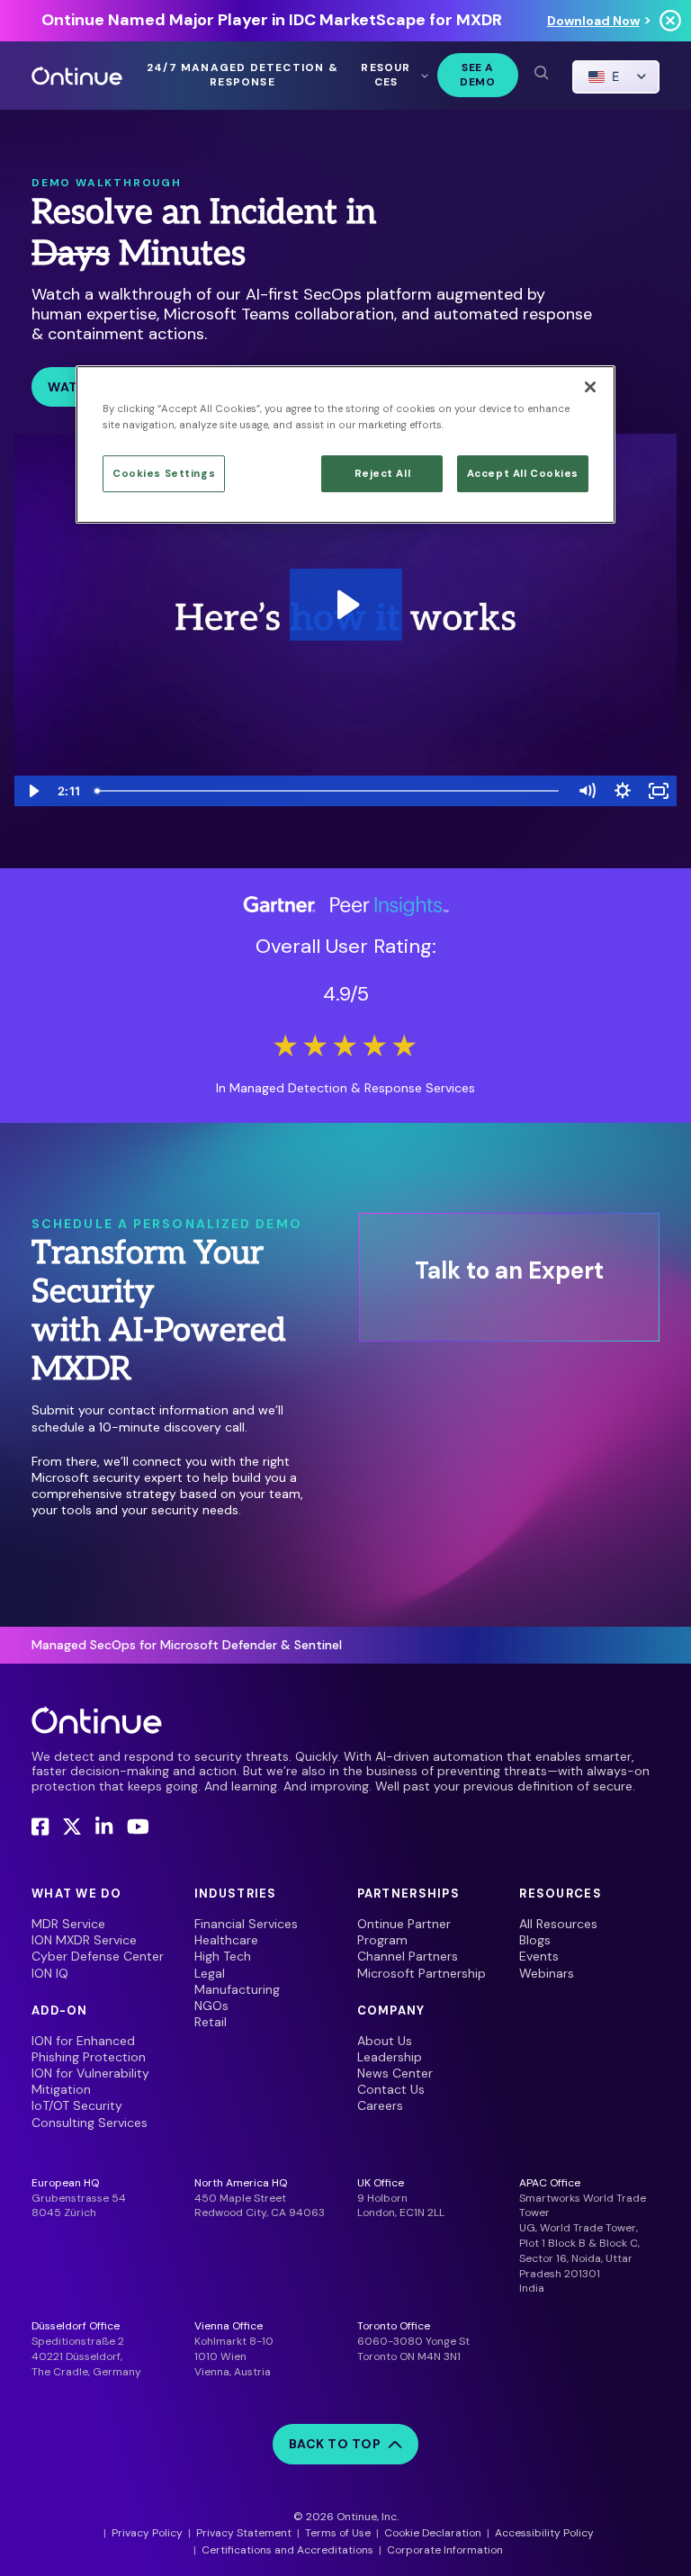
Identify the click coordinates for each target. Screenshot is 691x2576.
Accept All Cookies (523, 474)
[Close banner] (670, 20)
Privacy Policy (147, 2533)
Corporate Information (445, 2550)
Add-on (60, 2011)
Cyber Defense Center (98, 1956)
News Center (395, 2073)
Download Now (593, 21)
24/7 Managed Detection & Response (242, 75)
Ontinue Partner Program (404, 1932)
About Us (385, 2041)
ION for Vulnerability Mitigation (90, 2081)
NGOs (211, 2006)
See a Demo (477, 75)
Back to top (335, 2444)
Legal (210, 1973)
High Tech (223, 1956)
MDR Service (68, 1924)
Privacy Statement (244, 2533)
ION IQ (50, 1973)
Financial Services (246, 1924)
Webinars (547, 1973)
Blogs (535, 1940)
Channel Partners (408, 1956)
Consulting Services (90, 2123)
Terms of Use (338, 2533)
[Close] (590, 388)
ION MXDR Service (84, 1940)
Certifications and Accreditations (287, 2550)
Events (539, 1956)
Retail (211, 2022)
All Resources (558, 1924)
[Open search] (541, 72)
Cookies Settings (164, 474)
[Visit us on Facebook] (40, 1827)
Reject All (383, 474)
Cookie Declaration (433, 2533)
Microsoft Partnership (422, 1973)
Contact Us (391, 2089)
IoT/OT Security (77, 2105)
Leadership (390, 2057)
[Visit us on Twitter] (72, 1827)
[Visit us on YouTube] (138, 1827)
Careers (380, 2105)
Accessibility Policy (544, 2533)
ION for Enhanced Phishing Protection (89, 2049)
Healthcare (226, 1940)
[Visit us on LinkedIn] (104, 1827)
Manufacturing (237, 1989)
